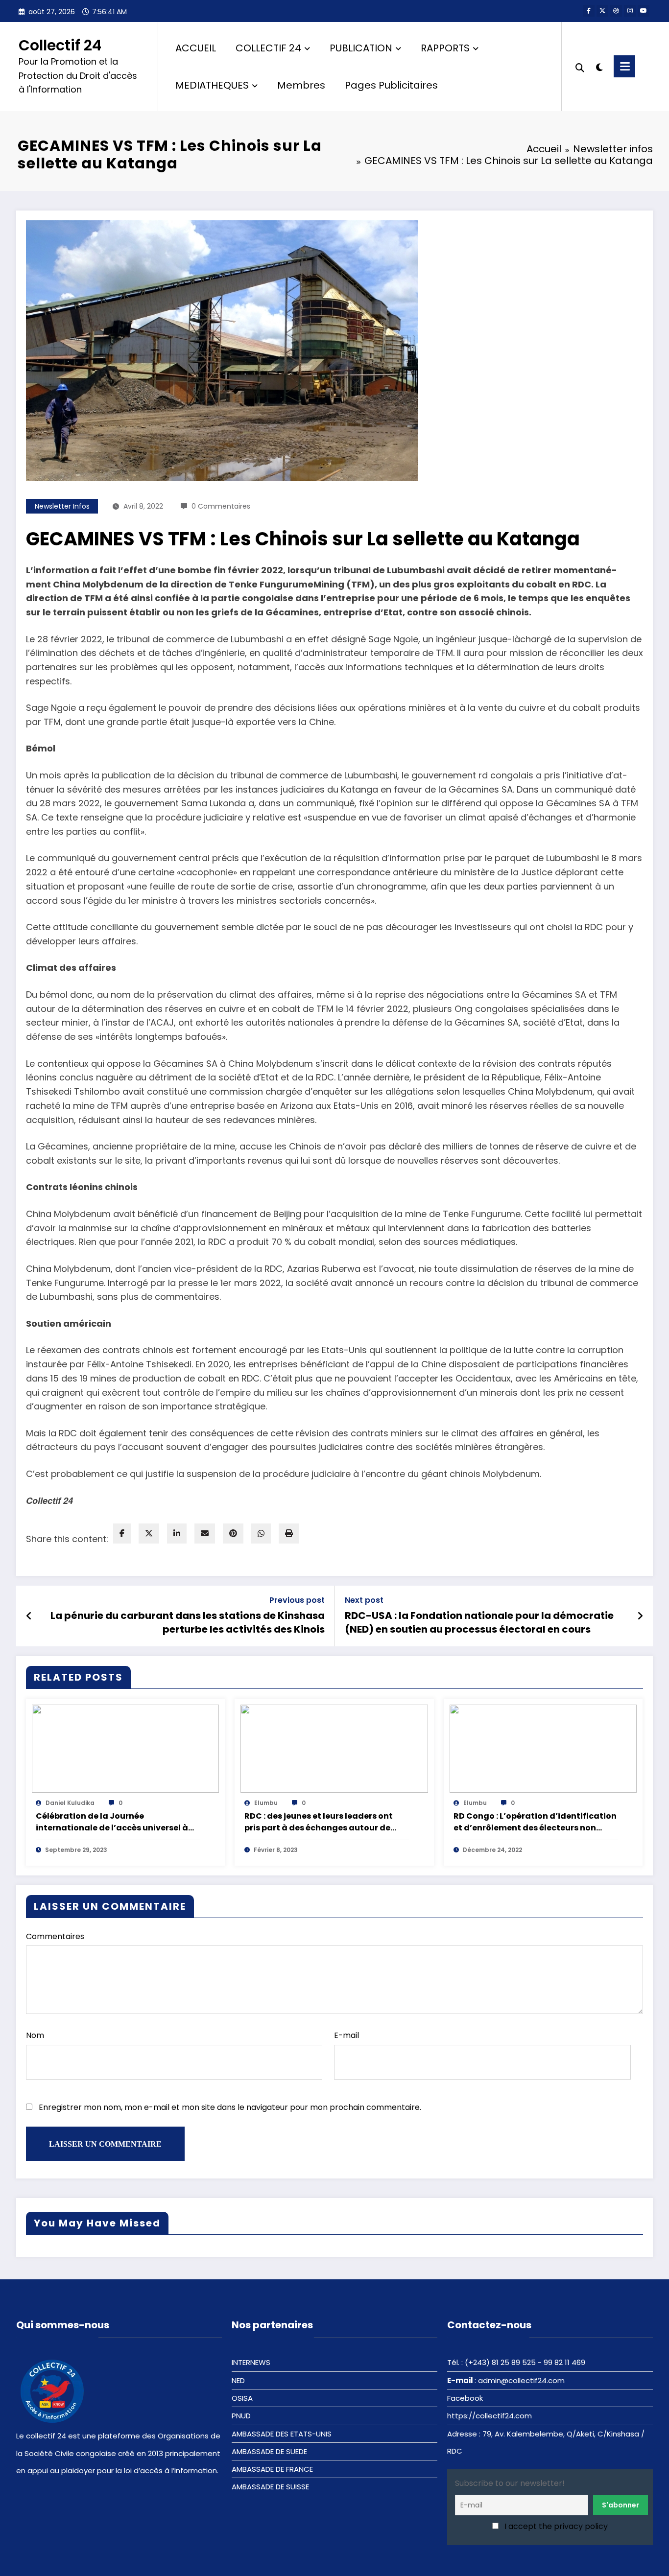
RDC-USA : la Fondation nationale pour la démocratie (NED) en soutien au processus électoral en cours (479, 1622)
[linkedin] (177, 1534)
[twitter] (149, 1534)
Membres (301, 85)
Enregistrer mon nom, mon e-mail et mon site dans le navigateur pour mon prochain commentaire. (230, 2107)
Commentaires (55, 1936)
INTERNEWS (251, 2362)
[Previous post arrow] (29, 1616)
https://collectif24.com (490, 2416)
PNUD (241, 2416)
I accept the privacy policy (555, 2526)
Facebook (465, 2398)
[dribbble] (616, 11)
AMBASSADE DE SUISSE (270, 2487)
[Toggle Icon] (624, 66)
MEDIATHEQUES (212, 85)
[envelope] (205, 1534)
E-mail (346, 2035)
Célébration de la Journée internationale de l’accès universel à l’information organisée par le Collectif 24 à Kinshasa (117, 1822)
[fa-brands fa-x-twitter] (602, 11)
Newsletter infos (62, 506)
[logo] (53, 2390)
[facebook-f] (589, 11)
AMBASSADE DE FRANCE (272, 2469)
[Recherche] (580, 67)
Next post (364, 1600)
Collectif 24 (60, 45)
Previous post (297, 1600)
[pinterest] (233, 1534)
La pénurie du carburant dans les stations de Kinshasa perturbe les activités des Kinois (188, 1622)
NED (238, 2380)
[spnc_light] (599, 66)
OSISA (242, 2398)
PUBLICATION (361, 48)
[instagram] (630, 11)
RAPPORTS (445, 48)
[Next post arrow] (640, 1616)
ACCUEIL (196, 48)
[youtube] (644, 11)
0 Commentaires (221, 506)
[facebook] (122, 1534)
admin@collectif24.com (521, 2380)
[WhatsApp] (261, 1534)
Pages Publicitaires (391, 85)
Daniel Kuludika (70, 1803)
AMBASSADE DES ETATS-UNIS (282, 2434)
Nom (35, 2035)
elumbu (266, 1803)
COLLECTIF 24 (268, 48)
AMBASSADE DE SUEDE (269, 2451)
